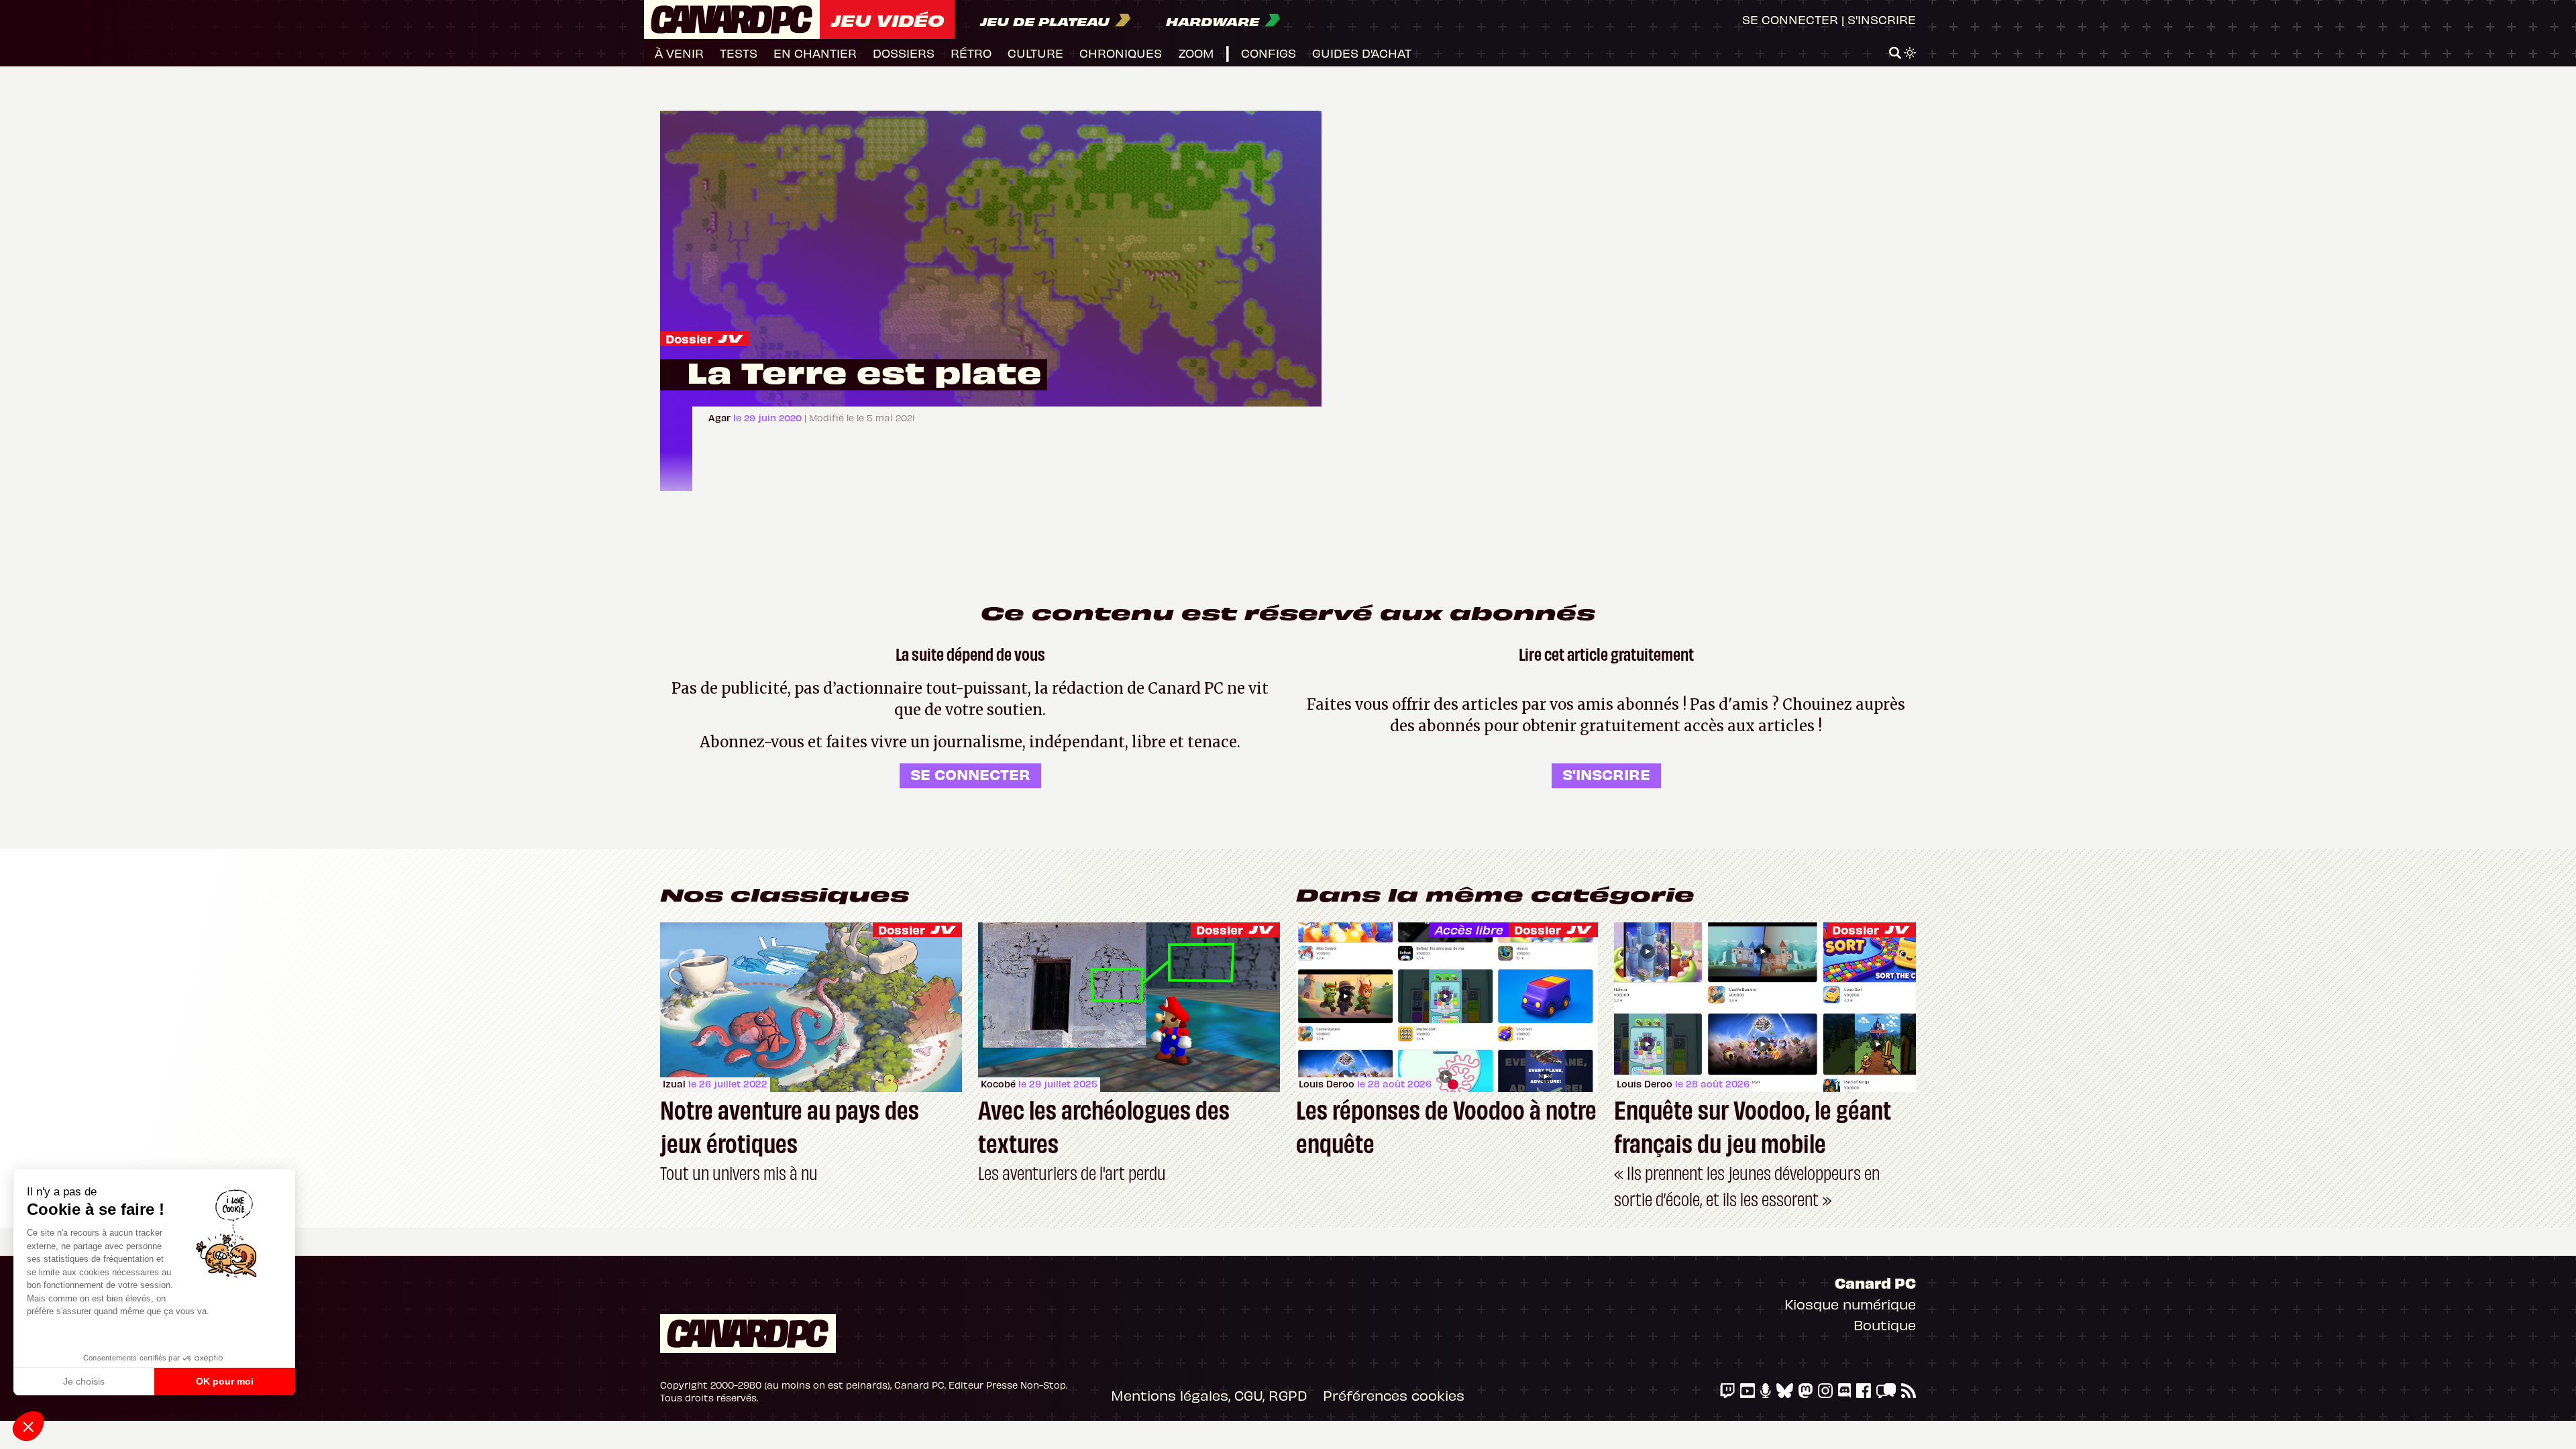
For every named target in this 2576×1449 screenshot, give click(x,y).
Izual (674, 1084)
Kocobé (998, 1084)
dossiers (904, 53)
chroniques (1121, 53)
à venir (679, 53)
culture (1035, 53)
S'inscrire (1882, 19)
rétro (971, 53)
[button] (28, 1426)
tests (739, 53)
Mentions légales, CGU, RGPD (1209, 1395)
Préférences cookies (1394, 1395)
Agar (721, 418)
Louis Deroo (1327, 1084)
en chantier (815, 53)
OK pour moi (225, 1381)
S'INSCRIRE (1606, 774)
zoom (1196, 53)
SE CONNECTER (970, 774)
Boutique (1885, 1325)
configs (1269, 53)
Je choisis (84, 1381)
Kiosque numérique (1850, 1304)
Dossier (689, 338)
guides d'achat (1362, 53)
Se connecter (1790, 19)
